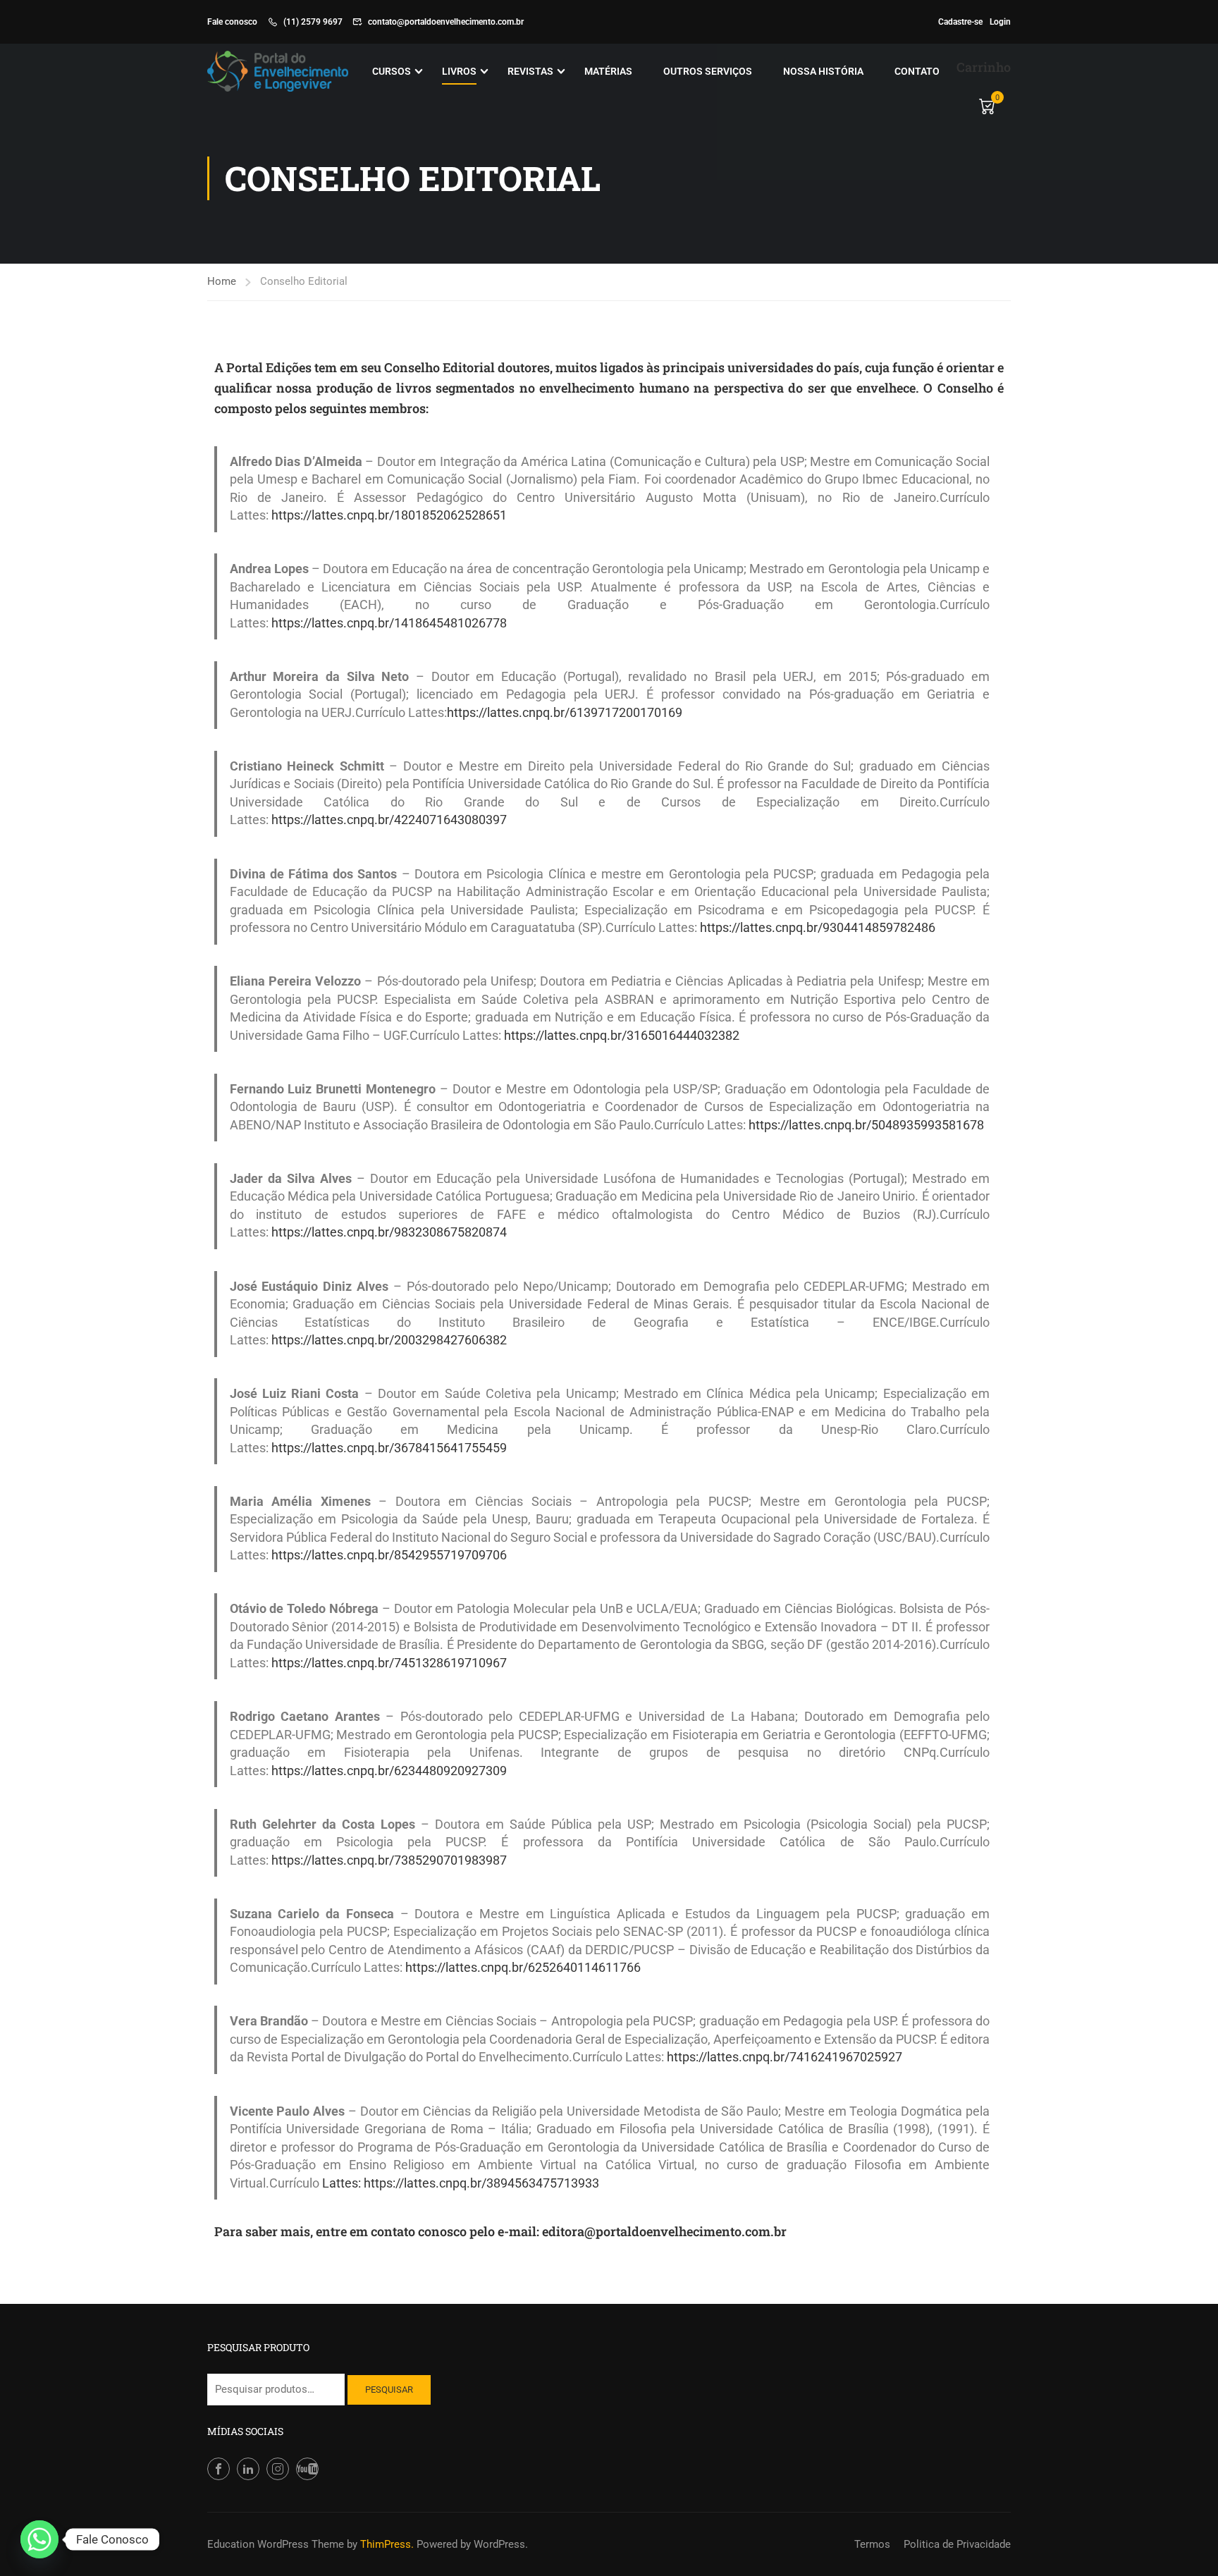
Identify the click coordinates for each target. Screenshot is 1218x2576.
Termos (872, 2544)
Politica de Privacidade (957, 2544)
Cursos (392, 71)
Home (222, 281)
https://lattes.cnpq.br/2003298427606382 (389, 1340)
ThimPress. (387, 2544)
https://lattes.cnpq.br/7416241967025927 (785, 2057)
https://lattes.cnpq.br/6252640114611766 (523, 1968)
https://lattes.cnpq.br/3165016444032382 (622, 1036)
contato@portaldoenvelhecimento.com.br (446, 22)
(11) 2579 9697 (313, 22)
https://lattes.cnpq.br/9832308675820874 (389, 1232)
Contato (917, 71)
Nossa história (823, 71)
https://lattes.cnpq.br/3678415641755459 (389, 1448)
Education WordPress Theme (276, 2544)
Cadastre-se (960, 22)
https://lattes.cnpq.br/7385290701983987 (389, 1860)
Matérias (608, 71)
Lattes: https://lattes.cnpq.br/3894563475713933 (461, 2183)
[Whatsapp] (39, 2539)
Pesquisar (389, 2390)
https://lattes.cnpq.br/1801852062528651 (389, 515)
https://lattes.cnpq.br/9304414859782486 (818, 928)
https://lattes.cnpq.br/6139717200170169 (565, 713)
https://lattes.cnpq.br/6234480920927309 (389, 1771)
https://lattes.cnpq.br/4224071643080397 (389, 820)
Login (1000, 22)
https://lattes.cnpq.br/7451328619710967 (389, 1663)
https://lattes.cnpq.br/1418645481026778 (389, 623)
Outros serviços (708, 71)
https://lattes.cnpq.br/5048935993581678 (866, 1125)
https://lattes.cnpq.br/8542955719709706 (389, 1555)
